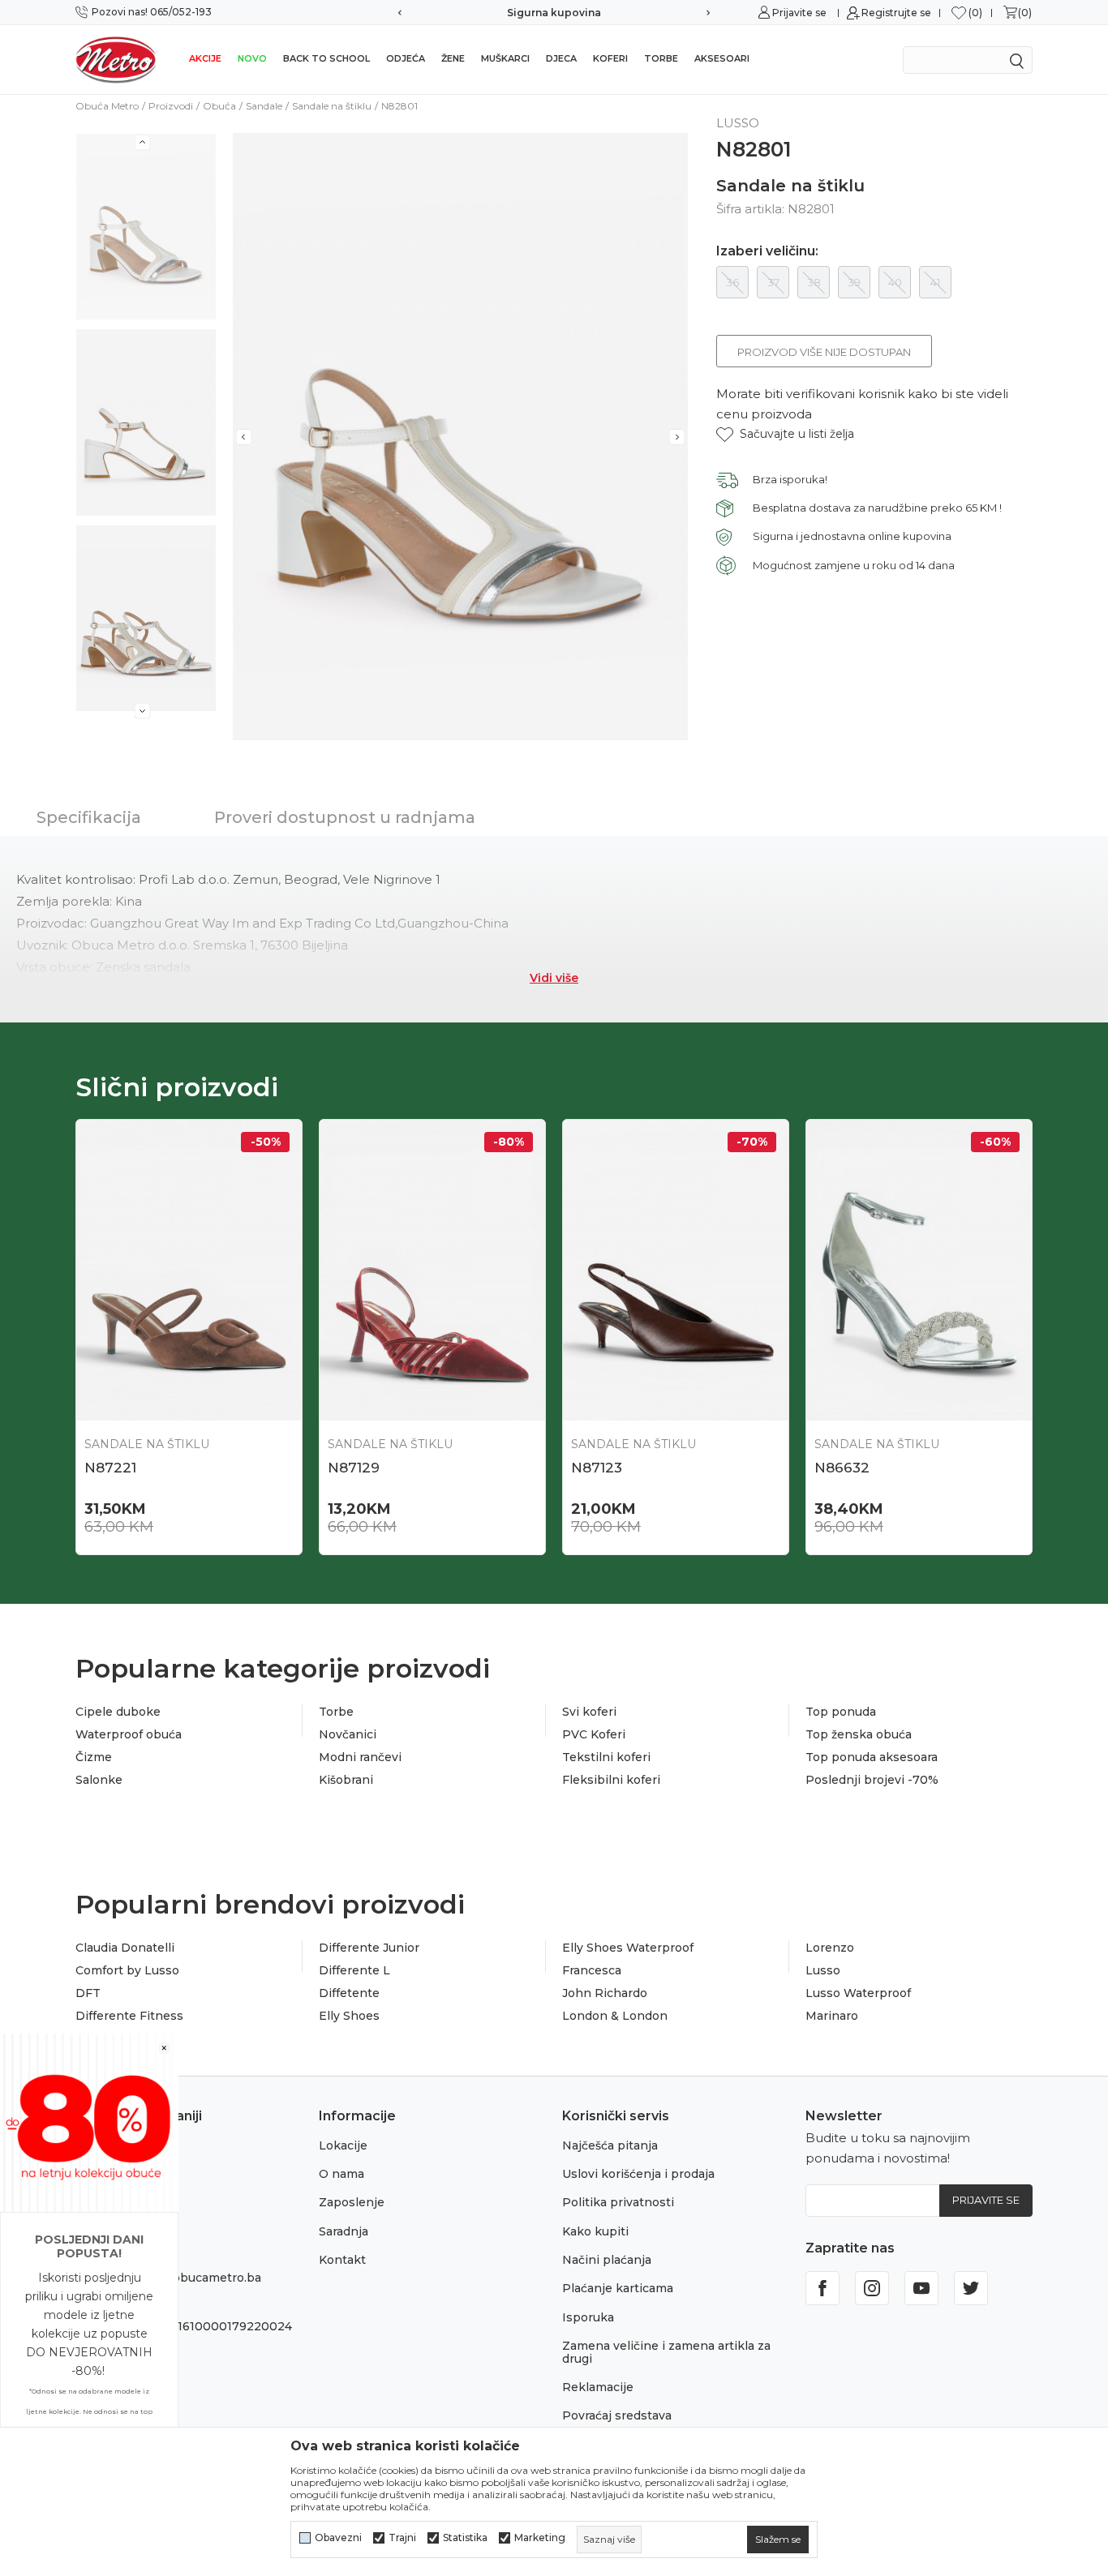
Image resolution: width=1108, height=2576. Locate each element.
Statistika (465, 2538)
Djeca (561, 58)
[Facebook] (822, 2288)
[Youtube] (921, 2288)
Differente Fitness (129, 2016)
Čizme (94, 1757)
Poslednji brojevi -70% (872, 1780)
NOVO (252, 58)
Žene (453, 58)
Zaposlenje (352, 2202)
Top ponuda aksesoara (872, 1757)
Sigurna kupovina (554, 13)
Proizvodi (171, 106)
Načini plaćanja (607, 2260)
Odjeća (406, 58)
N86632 (842, 1468)
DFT (88, 1993)
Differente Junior (369, 1948)
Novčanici (348, 1734)
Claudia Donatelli (125, 1948)
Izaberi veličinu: (767, 251)
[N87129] (432, 1270)
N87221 (110, 1468)
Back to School (326, 58)
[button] (785, 434)
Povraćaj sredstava (617, 2415)
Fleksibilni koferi (611, 1780)
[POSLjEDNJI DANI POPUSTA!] (89, 2122)
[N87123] (676, 1270)
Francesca (592, 1970)
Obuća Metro (107, 106)
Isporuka (588, 2317)
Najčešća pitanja (610, 2145)
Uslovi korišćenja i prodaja (638, 2174)
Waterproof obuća (129, 1734)
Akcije (205, 58)
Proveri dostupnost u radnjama (345, 817)
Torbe (661, 58)
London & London (615, 2016)
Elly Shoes (349, 2016)
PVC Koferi (594, 1734)
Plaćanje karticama (618, 2288)
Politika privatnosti (618, 2202)
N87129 (354, 1468)
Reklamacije (598, 2387)
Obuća (219, 106)
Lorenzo (830, 1948)
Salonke (99, 1780)
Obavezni (338, 2538)
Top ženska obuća (859, 1734)
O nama (341, 2174)
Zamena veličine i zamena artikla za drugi (666, 2352)
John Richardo (605, 1993)
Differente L (354, 1970)
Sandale (264, 106)
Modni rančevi (360, 1757)
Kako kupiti (595, 2231)
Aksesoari (722, 58)
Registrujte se (896, 13)
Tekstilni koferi (606, 1757)
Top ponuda (841, 1712)
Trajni (402, 2538)
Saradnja (344, 2231)
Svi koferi (589, 1712)
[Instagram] (872, 2288)
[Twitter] (971, 2288)
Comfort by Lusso (127, 1970)
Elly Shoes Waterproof (628, 1948)
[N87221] (189, 1270)
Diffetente (349, 1993)
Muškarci (505, 58)
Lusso (823, 1970)
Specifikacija (89, 817)
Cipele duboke (118, 1712)
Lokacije (343, 2145)
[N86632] (919, 1270)
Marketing (540, 2538)
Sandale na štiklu (332, 106)
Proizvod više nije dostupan (824, 352)
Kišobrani (346, 1780)
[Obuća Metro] (116, 59)
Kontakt (342, 2260)
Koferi (610, 58)
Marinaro (832, 2016)
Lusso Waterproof (858, 1993)
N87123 (597, 1468)
